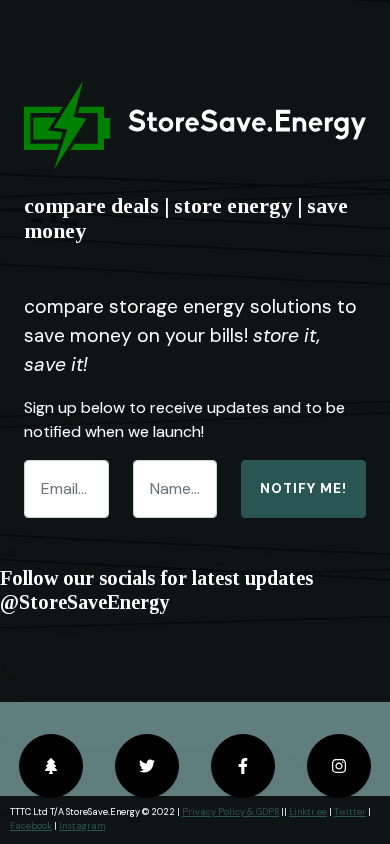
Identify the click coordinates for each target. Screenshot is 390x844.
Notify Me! (303, 488)
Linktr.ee (308, 812)
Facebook (31, 826)
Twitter (350, 812)
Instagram (82, 826)
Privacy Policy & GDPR (230, 812)
